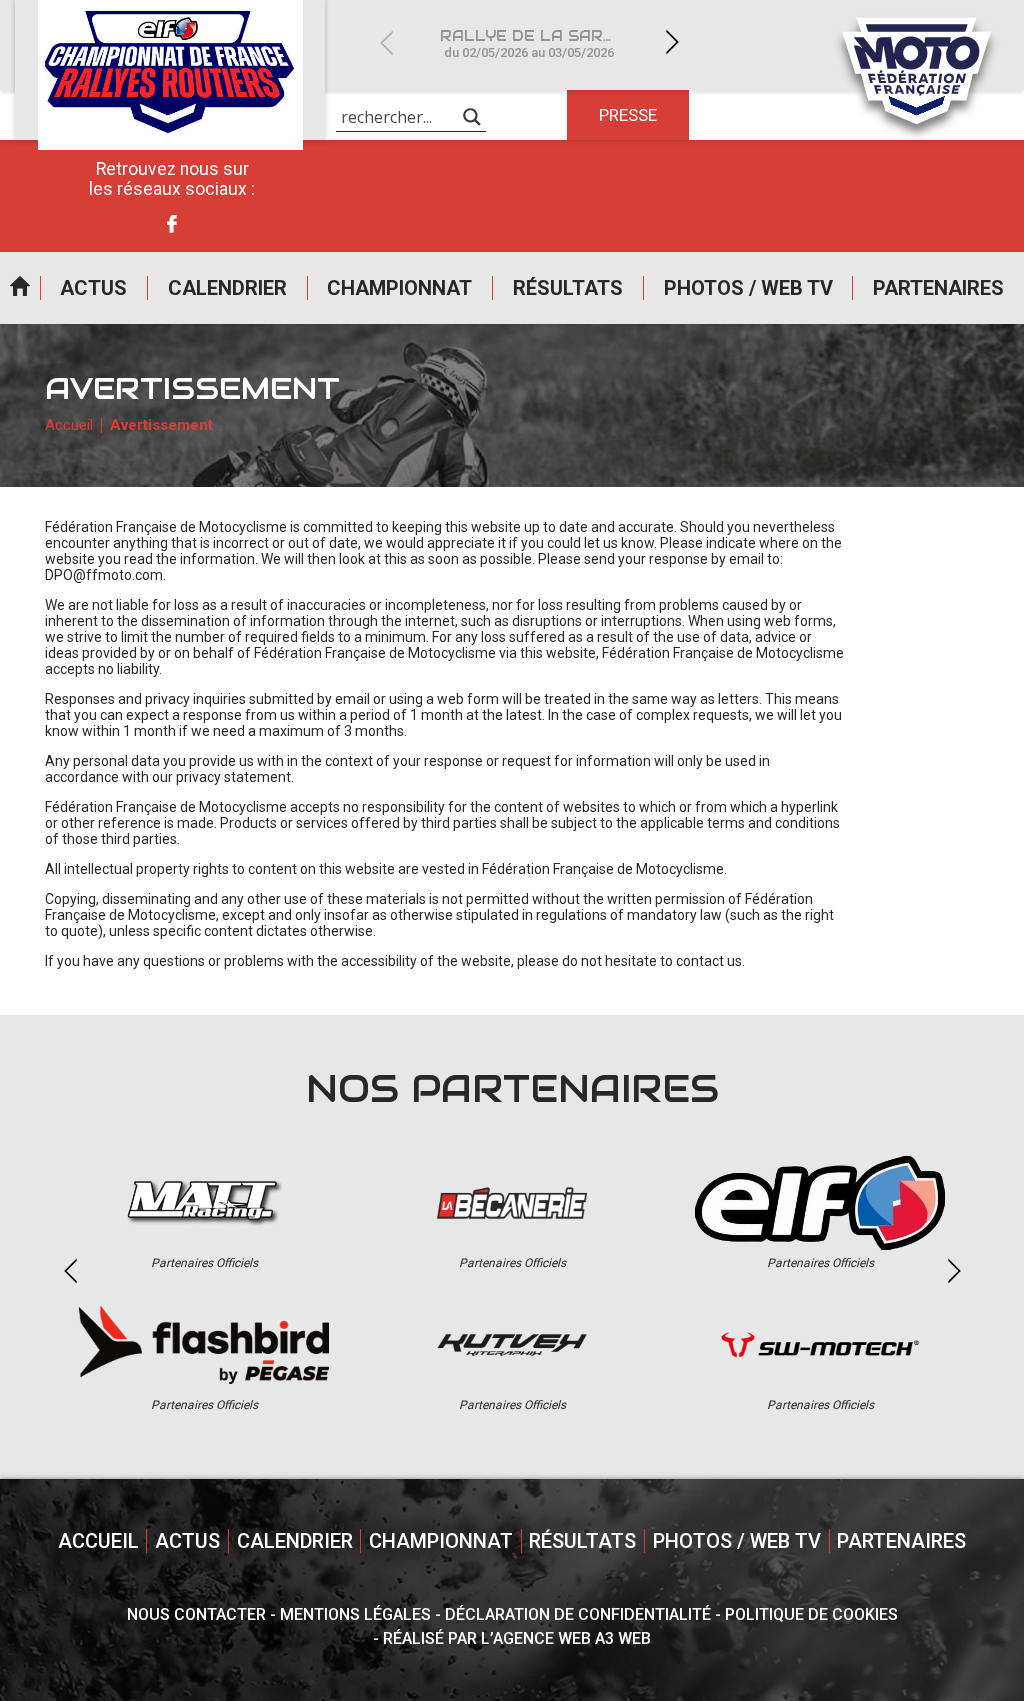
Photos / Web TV (748, 288)
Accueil (20, 288)
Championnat (399, 288)
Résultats (568, 288)
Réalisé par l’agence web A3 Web (517, 1638)
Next (672, 42)
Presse (628, 115)
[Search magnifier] (472, 117)
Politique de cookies (811, 1614)
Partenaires (938, 288)
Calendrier (227, 288)
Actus (93, 288)
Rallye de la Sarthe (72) (541, 43)
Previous (386, 42)
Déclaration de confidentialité (578, 1614)
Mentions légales (355, 1614)
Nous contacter (196, 1614)
